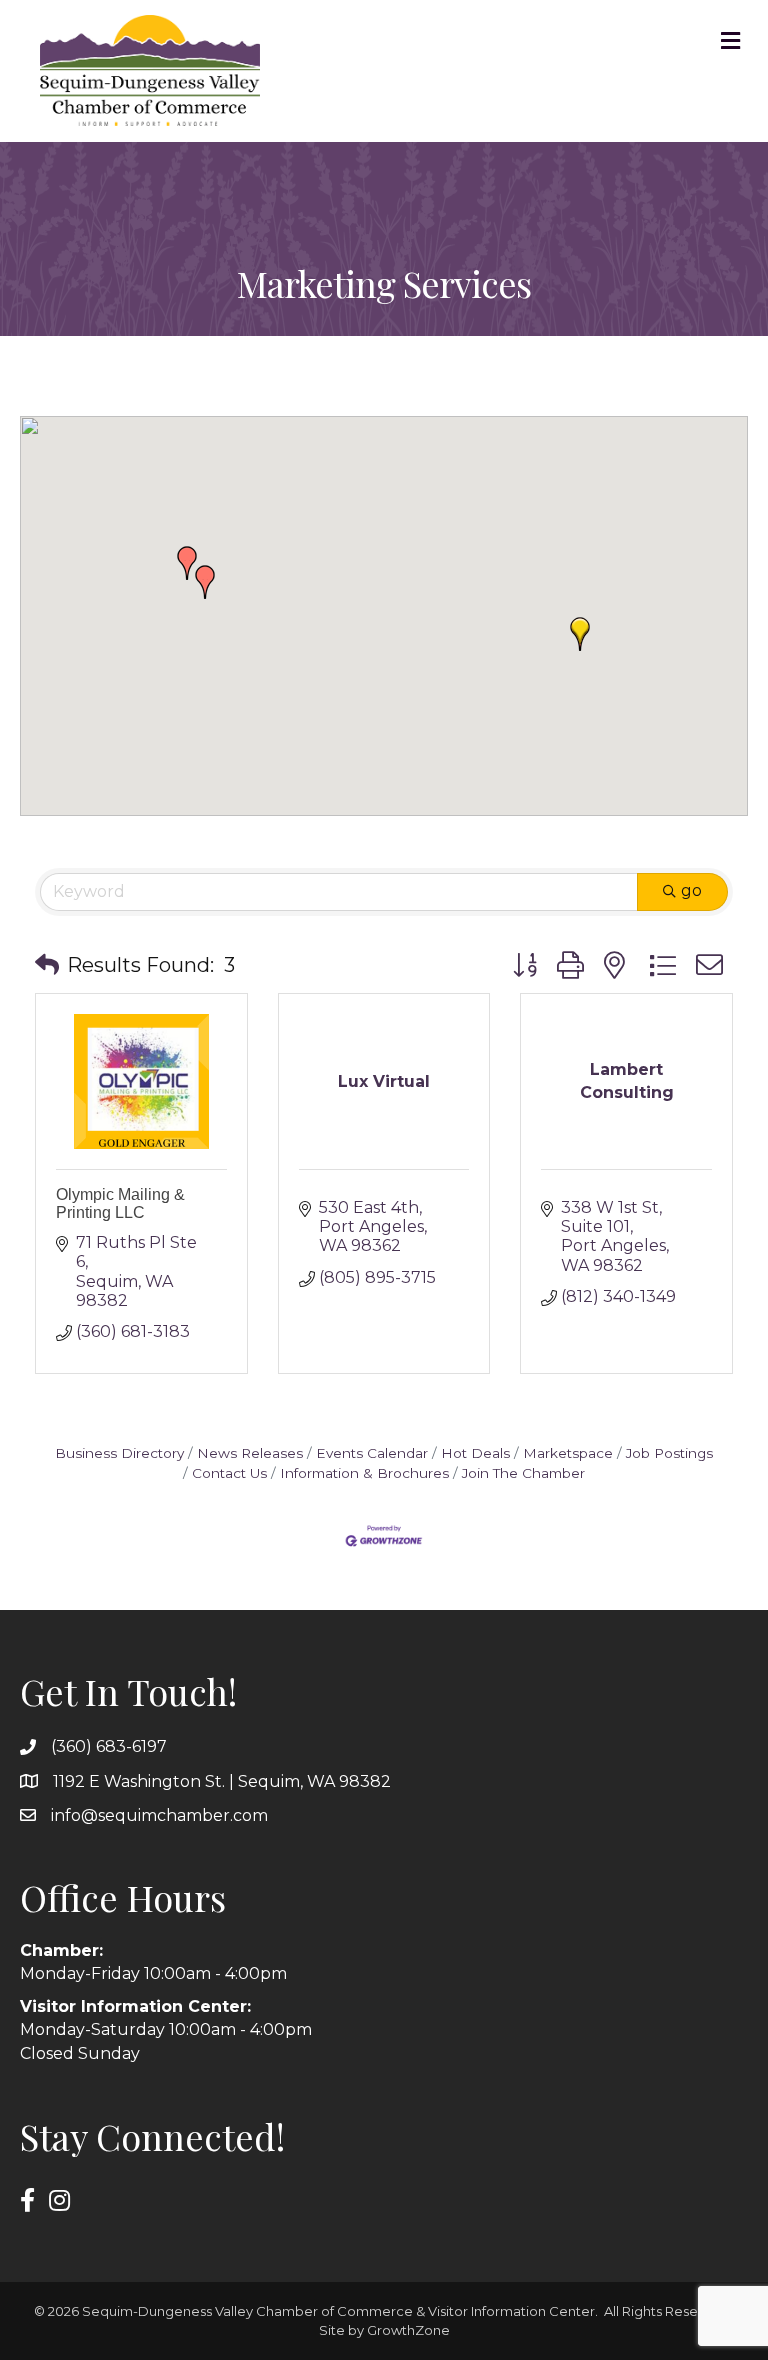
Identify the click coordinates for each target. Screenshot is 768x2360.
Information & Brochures (364, 1473)
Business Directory (119, 1453)
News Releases (250, 1453)
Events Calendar (372, 1453)
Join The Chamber (523, 1473)
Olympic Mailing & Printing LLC (120, 1203)
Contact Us (229, 1473)
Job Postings (669, 1453)
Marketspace (568, 1453)
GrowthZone (408, 2330)
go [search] (691, 890)
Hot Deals (475, 1453)
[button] (580, 634)
